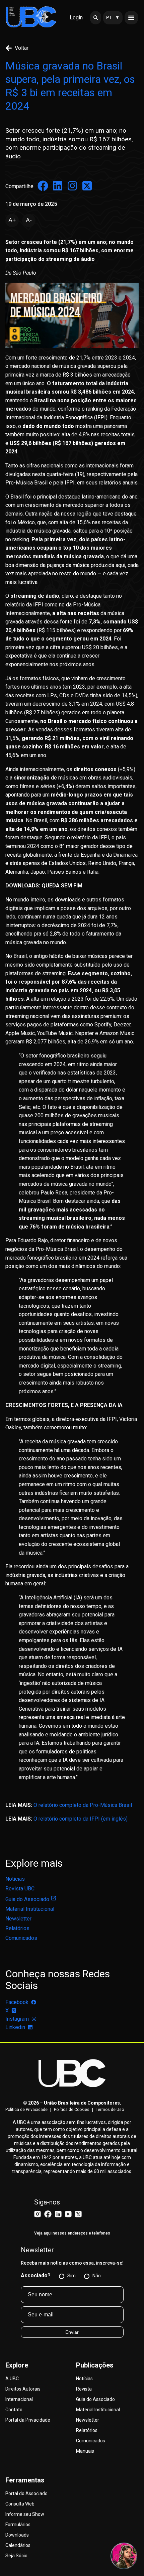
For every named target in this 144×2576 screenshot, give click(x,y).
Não (97, 2276)
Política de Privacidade (26, 2110)
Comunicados (21, 1938)
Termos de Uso (110, 2110)
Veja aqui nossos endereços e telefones (72, 2233)
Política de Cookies (72, 2110)
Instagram (17, 2019)
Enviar (72, 2332)
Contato (14, 2410)
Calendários (18, 2545)
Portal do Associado (26, 2493)
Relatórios (17, 1928)
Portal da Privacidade (28, 2420)
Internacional (19, 2399)
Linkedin (15, 2027)
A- (29, 220)
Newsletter (18, 1919)
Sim (71, 2276)
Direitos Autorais (23, 2389)
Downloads (17, 2535)
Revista (84, 2389)
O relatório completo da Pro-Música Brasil (83, 1805)
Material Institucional (30, 1909)
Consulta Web (20, 2504)
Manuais (85, 2451)
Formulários (18, 2525)
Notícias (15, 1879)
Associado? (36, 2275)
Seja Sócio (16, 2556)
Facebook (17, 2002)
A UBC (12, 2379)
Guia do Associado (27, 1899)
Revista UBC (20, 1889)
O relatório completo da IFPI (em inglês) (81, 1819)
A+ (12, 220)
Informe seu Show (25, 2514)
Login (76, 18)
